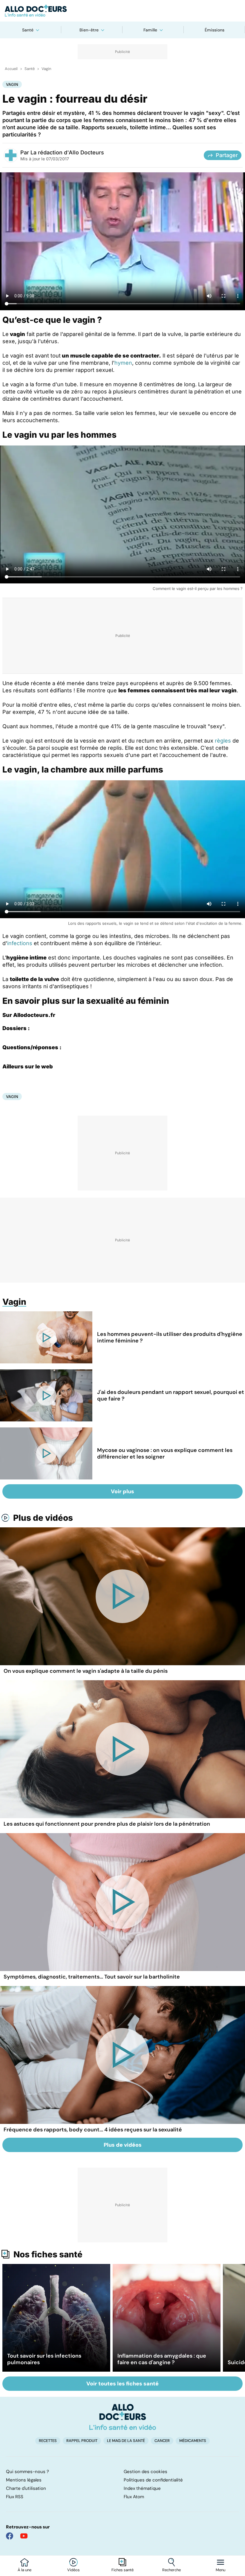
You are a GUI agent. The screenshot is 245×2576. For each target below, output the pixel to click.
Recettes (48, 2441)
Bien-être (89, 30)
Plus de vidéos (43, 1518)
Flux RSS (15, 2497)
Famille (150, 30)
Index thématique (142, 2488)
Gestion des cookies (146, 2472)
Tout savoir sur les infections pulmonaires (44, 2359)
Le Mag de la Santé (126, 2441)
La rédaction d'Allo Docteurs (67, 152)
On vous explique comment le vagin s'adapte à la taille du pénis (86, 1671)
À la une (24, 2570)
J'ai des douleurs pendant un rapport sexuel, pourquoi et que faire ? (171, 1395)
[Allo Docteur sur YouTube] (24, 2536)
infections (20, 943)
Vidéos (73, 2570)
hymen (123, 363)
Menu (220, 2570)
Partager (227, 155)
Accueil (11, 69)
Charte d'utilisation (26, 2488)
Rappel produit (82, 2441)
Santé (28, 30)
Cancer (162, 2441)
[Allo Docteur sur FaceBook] (10, 2536)
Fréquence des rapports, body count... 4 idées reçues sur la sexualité (93, 2130)
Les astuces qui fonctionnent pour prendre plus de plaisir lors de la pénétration (107, 1824)
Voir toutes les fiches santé (122, 2384)
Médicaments (193, 2441)
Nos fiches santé (48, 2254)
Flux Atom (134, 2497)
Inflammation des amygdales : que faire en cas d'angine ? (162, 2359)
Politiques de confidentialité (153, 2480)
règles (223, 741)
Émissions (215, 30)
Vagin (46, 69)
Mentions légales (24, 2480)
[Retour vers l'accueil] (122, 11)
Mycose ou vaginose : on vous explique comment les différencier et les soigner (165, 1453)
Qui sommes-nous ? (27, 2472)
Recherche (171, 2570)
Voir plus (122, 1491)
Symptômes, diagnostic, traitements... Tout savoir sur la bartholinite (92, 1977)
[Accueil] (123, 2417)
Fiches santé (122, 2570)
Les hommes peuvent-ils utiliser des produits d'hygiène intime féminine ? (170, 1337)
